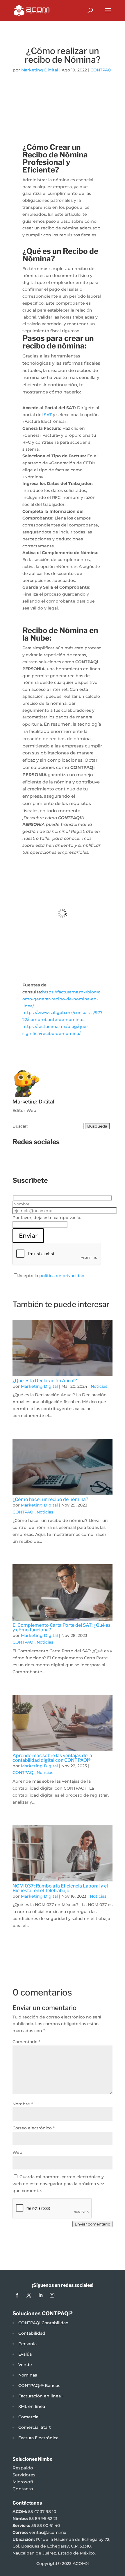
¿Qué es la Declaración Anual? (45, 1381)
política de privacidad (62, 1276)
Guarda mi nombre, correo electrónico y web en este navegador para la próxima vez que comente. (58, 2184)
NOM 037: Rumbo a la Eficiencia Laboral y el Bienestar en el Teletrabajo (60, 1888)
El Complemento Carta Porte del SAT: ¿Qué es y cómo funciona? (61, 1627)
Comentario (26, 2042)
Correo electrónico (34, 2128)
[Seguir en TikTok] (80, 1162)
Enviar (28, 1236)
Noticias (99, 1386)
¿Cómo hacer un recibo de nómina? (50, 1499)
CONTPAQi (101, 70)
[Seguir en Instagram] (45, 1162)
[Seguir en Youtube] (92, 1162)
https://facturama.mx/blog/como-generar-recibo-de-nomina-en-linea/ (61, 999)
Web (17, 2152)
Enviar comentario (92, 2224)
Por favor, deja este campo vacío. (47, 1218)
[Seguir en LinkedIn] (68, 1162)
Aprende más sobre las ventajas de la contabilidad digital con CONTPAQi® (52, 1758)
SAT (48, 415)
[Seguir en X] (57, 1162)
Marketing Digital (40, 70)
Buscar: (20, 1126)
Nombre (23, 2104)
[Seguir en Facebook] (33, 1162)
